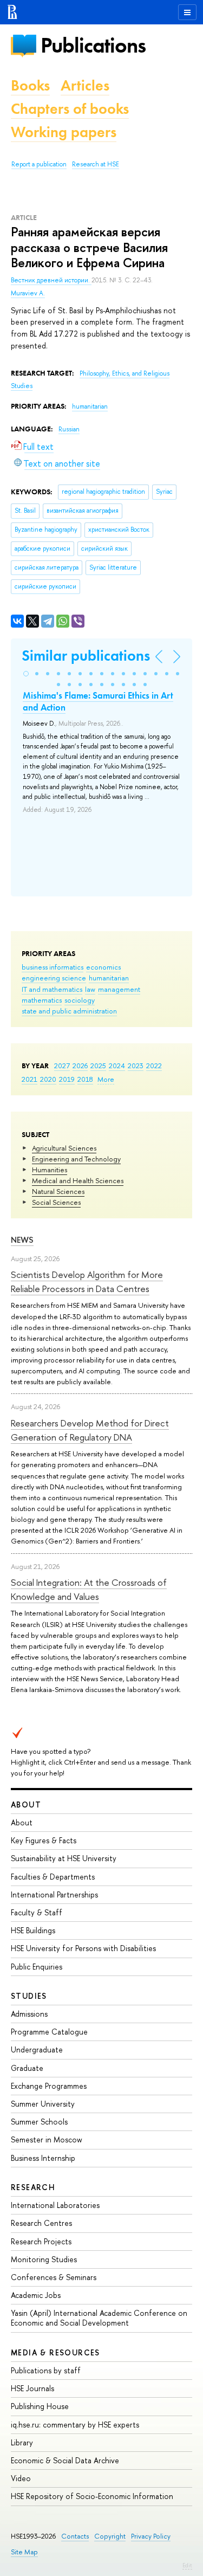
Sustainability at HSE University (64, 1858)
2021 (30, 1079)
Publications (93, 45)
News (22, 1240)
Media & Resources (55, 2352)
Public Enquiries (37, 1967)
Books (30, 85)
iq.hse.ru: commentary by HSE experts (75, 2425)
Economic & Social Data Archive (65, 2460)
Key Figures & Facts (44, 1840)
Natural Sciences (58, 1191)
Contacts (75, 2536)
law (90, 989)
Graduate (27, 2068)
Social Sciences (56, 1202)
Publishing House (40, 2406)
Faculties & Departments (53, 1877)
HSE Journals (32, 2388)
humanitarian (109, 978)
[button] (26, 674)
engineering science (54, 978)
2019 (67, 1079)
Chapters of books (70, 109)
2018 (85, 1079)
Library (22, 2442)
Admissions (29, 2014)
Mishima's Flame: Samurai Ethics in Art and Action (98, 701)
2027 (62, 1066)
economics (103, 967)
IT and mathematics (52, 989)
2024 (117, 1066)
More (106, 1079)
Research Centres (41, 2223)
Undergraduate (37, 2049)
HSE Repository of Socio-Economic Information (92, 2496)
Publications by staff (46, 2370)
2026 (80, 1066)
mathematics (42, 1000)
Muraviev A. (28, 293)
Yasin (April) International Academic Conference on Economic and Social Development (99, 2318)
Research (33, 2187)
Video (21, 2478)
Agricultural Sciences (64, 1148)
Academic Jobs (36, 2295)
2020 (48, 1079)
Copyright (110, 2536)
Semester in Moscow (47, 2139)
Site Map (24, 2552)
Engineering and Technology (76, 1159)
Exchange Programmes (49, 2086)
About (26, 1805)
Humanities (50, 1170)
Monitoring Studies (44, 2259)
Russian (69, 429)
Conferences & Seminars (54, 2277)
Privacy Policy (151, 2536)
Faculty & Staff (37, 1912)
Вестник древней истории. (51, 280)
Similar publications (86, 656)
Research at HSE (96, 164)
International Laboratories (55, 2205)
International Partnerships (54, 1894)
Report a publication (39, 164)
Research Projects (41, 2241)
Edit (187, 2565)
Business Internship (43, 2158)
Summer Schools (39, 2122)
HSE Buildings (33, 1930)
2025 (98, 1066)
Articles (85, 85)
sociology (80, 1000)
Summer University (43, 2104)
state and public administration (69, 1011)
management (119, 989)
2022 (154, 1066)
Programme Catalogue (49, 2032)
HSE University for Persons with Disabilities (83, 1948)
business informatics (53, 967)
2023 (136, 1066)
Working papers (64, 132)
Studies (29, 1996)
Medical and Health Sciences (78, 1180)
